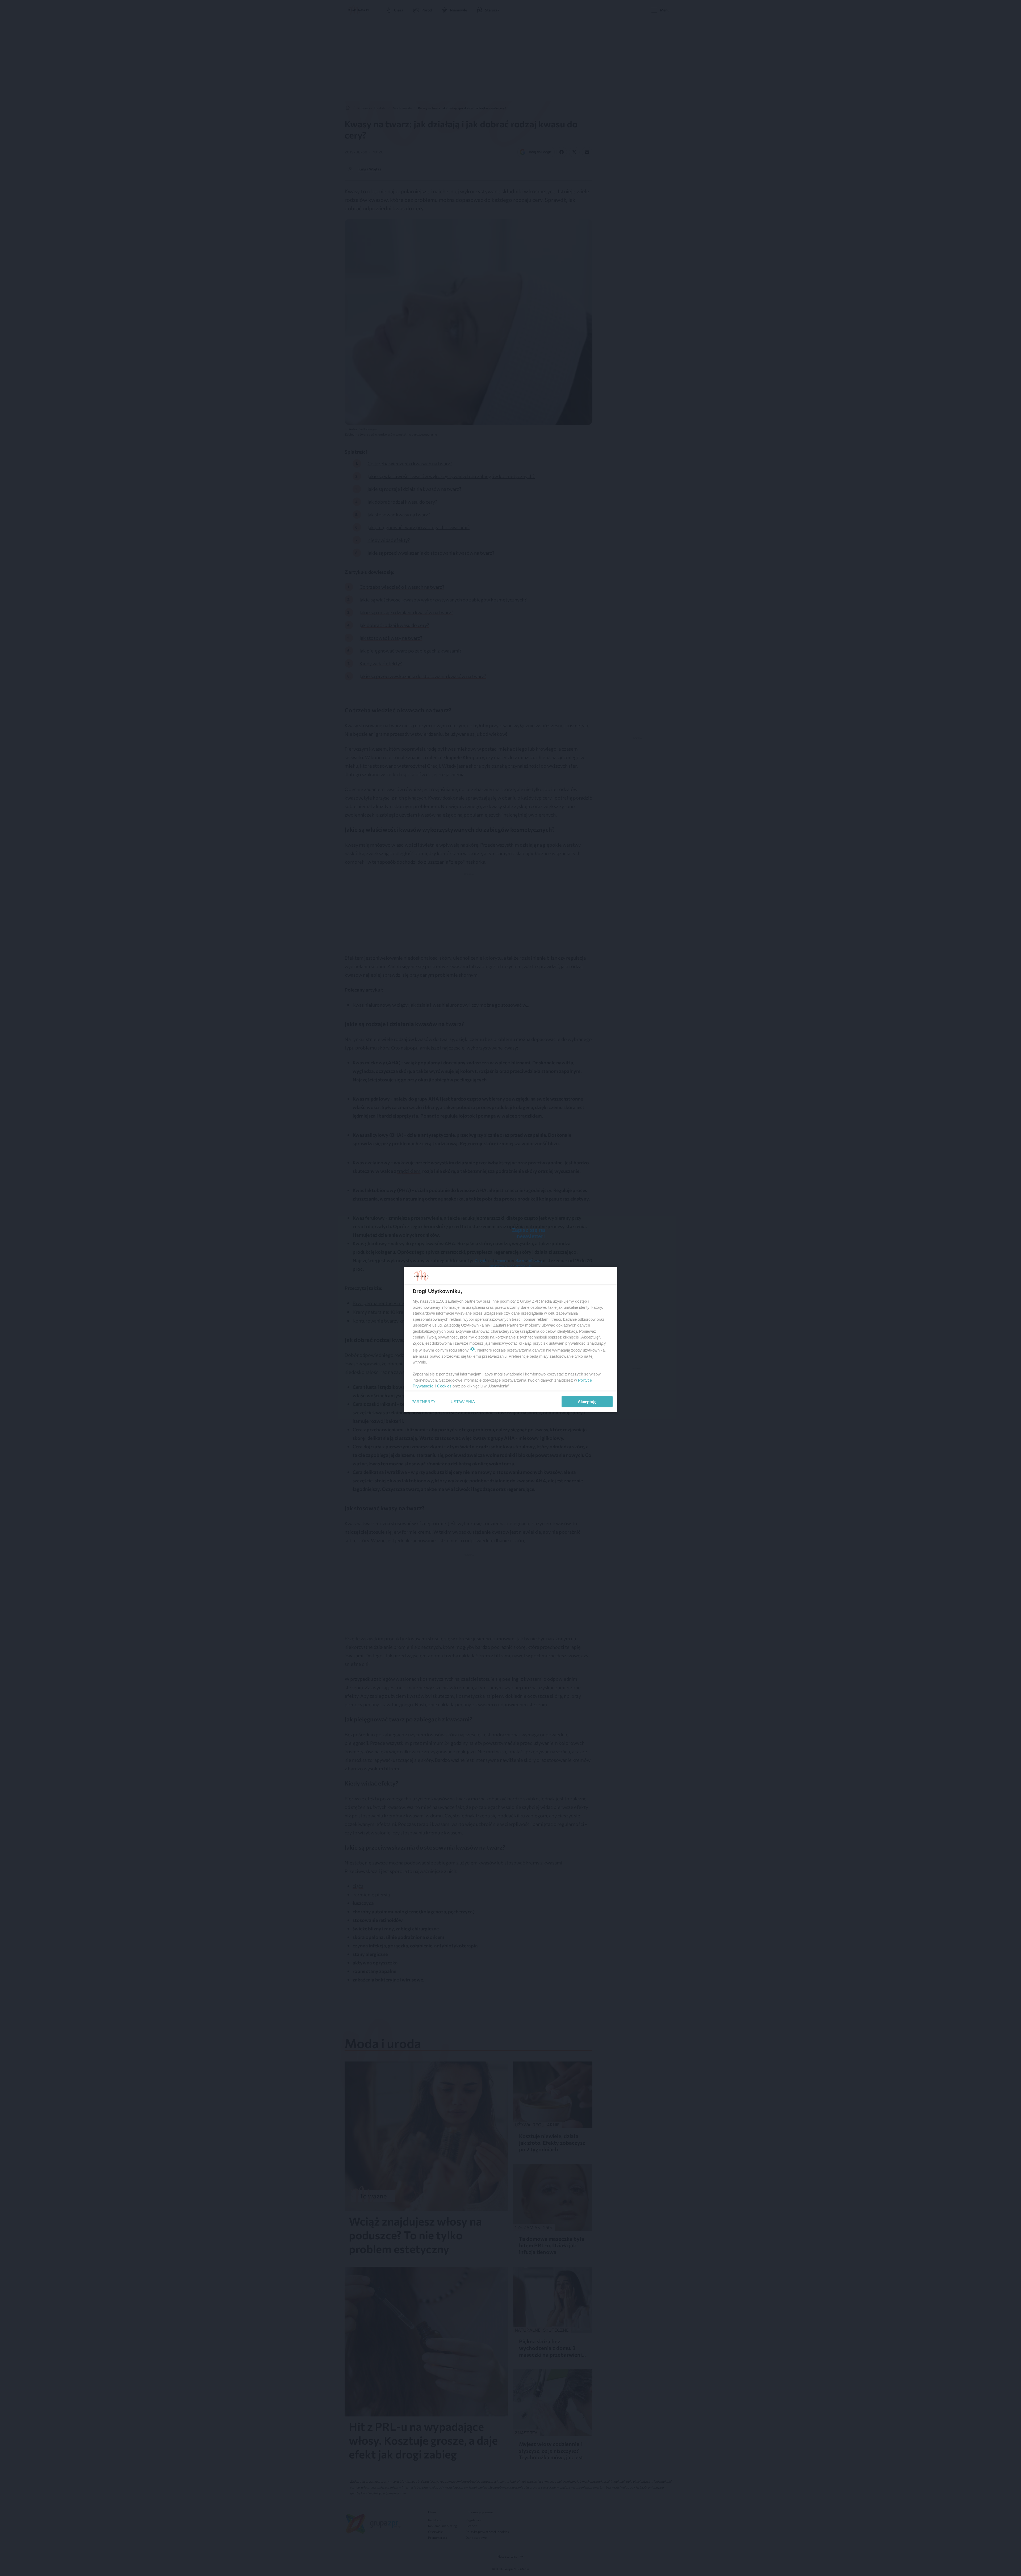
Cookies (444, 1386)
